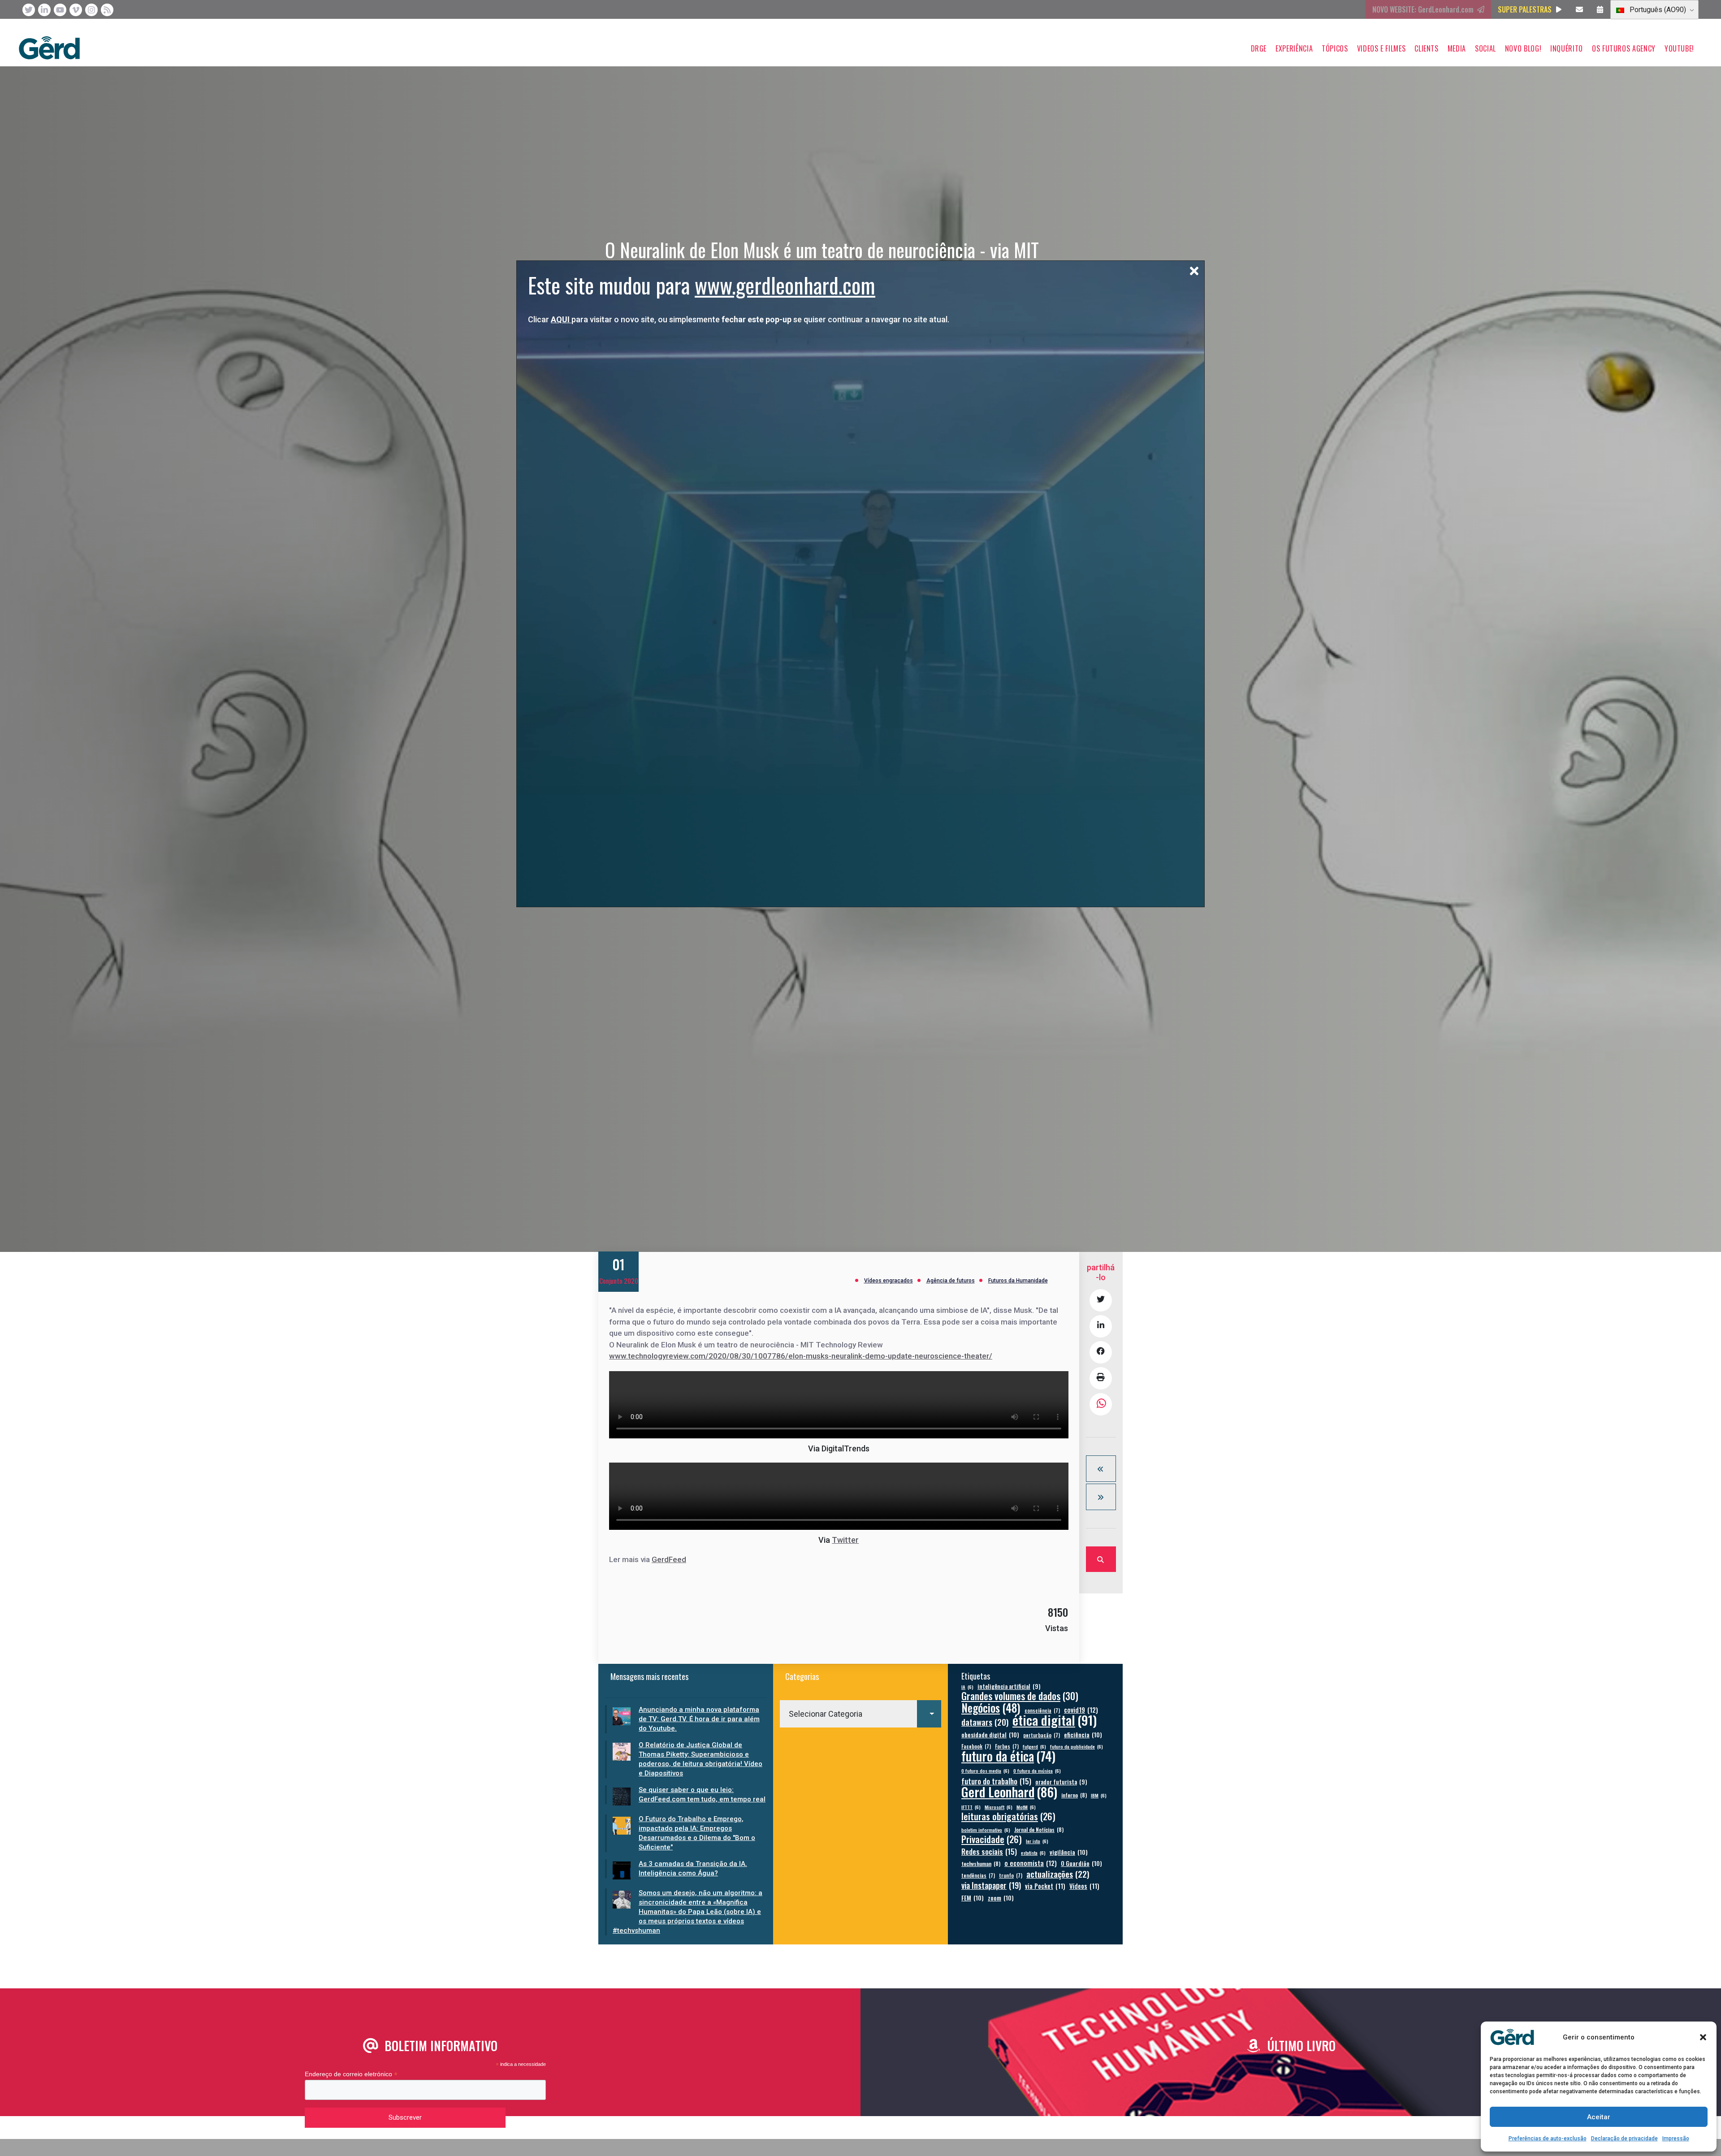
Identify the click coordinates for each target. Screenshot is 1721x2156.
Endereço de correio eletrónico (351, 2074)
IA (967, 1687)
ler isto (1037, 1841)
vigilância (1069, 1852)
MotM (1026, 1807)
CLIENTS (1426, 48)
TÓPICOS (1335, 48)
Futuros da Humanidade (1018, 1281)
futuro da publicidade (1077, 1746)
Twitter (845, 1540)
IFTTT (971, 1807)
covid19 (1081, 1710)
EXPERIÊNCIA (1294, 48)
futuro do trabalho (996, 1781)
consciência (1042, 1710)
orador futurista (1061, 1782)
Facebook (976, 1746)
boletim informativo (986, 1830)
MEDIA (1457, 48)
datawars (985, 1722)
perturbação (1042, 1735)
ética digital (1055, 1720)
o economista (1031, 1863)
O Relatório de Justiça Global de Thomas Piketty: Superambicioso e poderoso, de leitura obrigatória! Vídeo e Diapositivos (701, 1759)
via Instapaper (991, 1885)
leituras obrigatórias (1008, 1816)
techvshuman (981, 1864)
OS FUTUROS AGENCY (1624, 48)
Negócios (991, 1708)
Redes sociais (989, 1851)
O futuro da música (1037, 1771)
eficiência (1083, 1734)
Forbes (1007, 1746)
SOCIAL (1485, 48)
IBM (1099, 1795)
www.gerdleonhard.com (785, 285)
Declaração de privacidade (1624, 2139)
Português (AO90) (1657, 10)
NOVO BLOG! (1523, 48)
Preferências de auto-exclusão (1548, 2139)
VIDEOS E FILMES (1382, 48)
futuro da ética (1008, 1756)
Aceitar (1599, 2117)
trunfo (1011, 1875)
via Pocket (1045, 1886)
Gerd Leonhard (1009, 1791)
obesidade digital (990, 1734)
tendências (978, 1875)
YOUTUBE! (1679, 48)
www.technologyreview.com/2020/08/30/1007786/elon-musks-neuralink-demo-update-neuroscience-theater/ (801, 1356)
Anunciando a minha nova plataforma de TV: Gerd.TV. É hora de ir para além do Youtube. (699, 1719)
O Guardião (1081, 1863)
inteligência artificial (1009, 1686)
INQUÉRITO (1567, 48)
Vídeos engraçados (889, 1281)
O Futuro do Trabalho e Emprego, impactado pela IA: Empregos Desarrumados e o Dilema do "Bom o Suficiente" (697, 1833)
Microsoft (999, 1807)
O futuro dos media (985, 1771)
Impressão (1676, 2139)
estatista (1033, 1853)
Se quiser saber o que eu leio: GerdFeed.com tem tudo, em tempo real (702, 1795)
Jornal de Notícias (1039, 1829)
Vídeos (1084, 1886)
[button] (1703, 2037)
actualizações (1058, 1874)
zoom (1001, 1898)
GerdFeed (669, 1559)
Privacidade (992, 1839)
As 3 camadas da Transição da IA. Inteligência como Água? (693, 1868)
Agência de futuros (951, 1281)
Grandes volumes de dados (1020, 1696)
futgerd (1034, 1746)
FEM (973, 1898)
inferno (1074, 1795)
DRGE (1259, 48)
